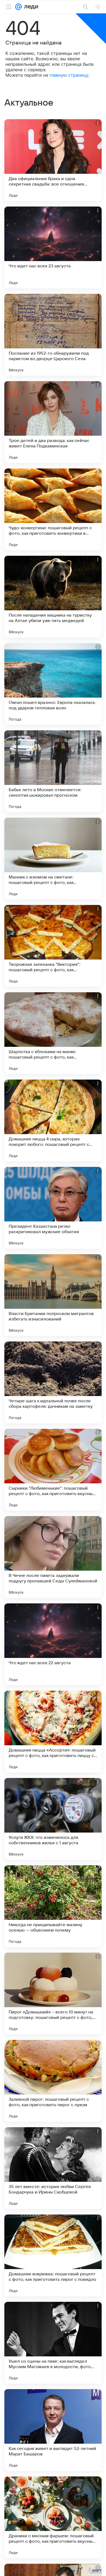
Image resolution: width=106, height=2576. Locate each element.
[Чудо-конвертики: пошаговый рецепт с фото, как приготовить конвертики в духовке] (53, 509)
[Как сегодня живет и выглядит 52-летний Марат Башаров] (53, 2430)
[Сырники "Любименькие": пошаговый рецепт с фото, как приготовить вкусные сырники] (53, 1470)
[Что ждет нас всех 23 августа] (53, 247)
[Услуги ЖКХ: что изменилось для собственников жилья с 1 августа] (53, 1819)
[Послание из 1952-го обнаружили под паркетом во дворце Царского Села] (53, 335)
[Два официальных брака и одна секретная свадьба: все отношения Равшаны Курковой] (53, 160)
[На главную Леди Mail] (30, 7)
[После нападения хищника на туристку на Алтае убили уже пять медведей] (53, 597)
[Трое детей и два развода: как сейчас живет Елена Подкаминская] (53, 422)
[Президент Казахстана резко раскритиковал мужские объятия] (53, 1208)
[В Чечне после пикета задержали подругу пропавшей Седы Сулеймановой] (53, 1557)
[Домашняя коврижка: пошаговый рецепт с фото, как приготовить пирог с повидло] (53, 2255)
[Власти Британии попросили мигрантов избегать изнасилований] (53, 1295)
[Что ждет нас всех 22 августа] (53, 1644)
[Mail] (18, 7)
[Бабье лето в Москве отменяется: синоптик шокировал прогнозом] (53, 771)
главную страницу (69, 75)
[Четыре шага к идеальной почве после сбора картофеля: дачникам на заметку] (53, 1382)
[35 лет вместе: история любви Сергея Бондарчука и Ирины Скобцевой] (53, 2168)
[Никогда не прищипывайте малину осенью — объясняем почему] (53, 1906)
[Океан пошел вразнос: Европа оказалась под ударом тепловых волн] (53, 684)
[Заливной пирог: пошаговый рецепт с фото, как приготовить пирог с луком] (53, 2081)
